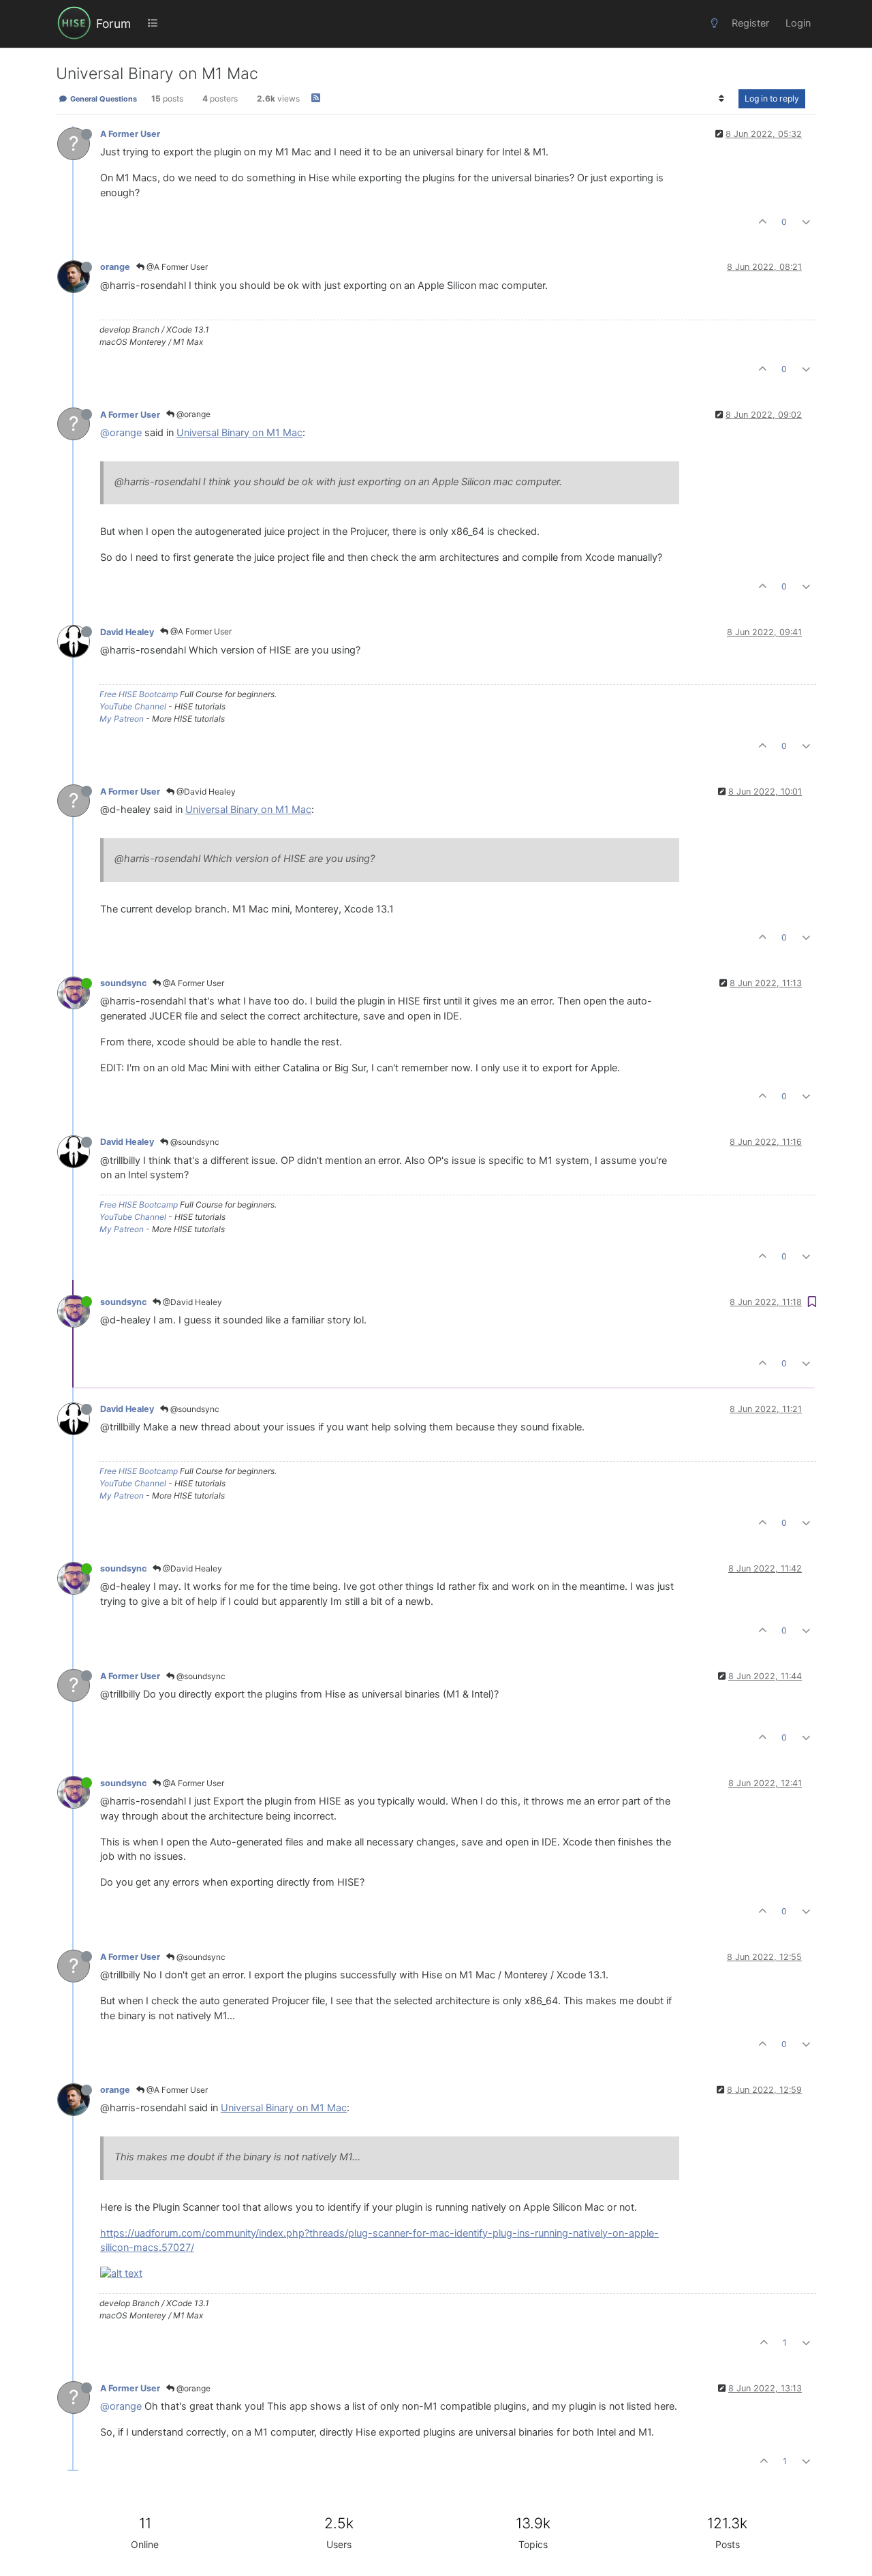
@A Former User (176, 267)
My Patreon (122, 719)
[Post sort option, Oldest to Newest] (722, 99)
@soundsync (194, 1142)
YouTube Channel (133, 706)
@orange (192, 414)
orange (115, 267)
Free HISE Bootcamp (139, 694)
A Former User (130, 134)
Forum (113, 24)
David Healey (127, 632)
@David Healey (205, 792)
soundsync (123, 983)
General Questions (103, 99)
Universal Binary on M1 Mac (239, 433)
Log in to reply (772, 98)
